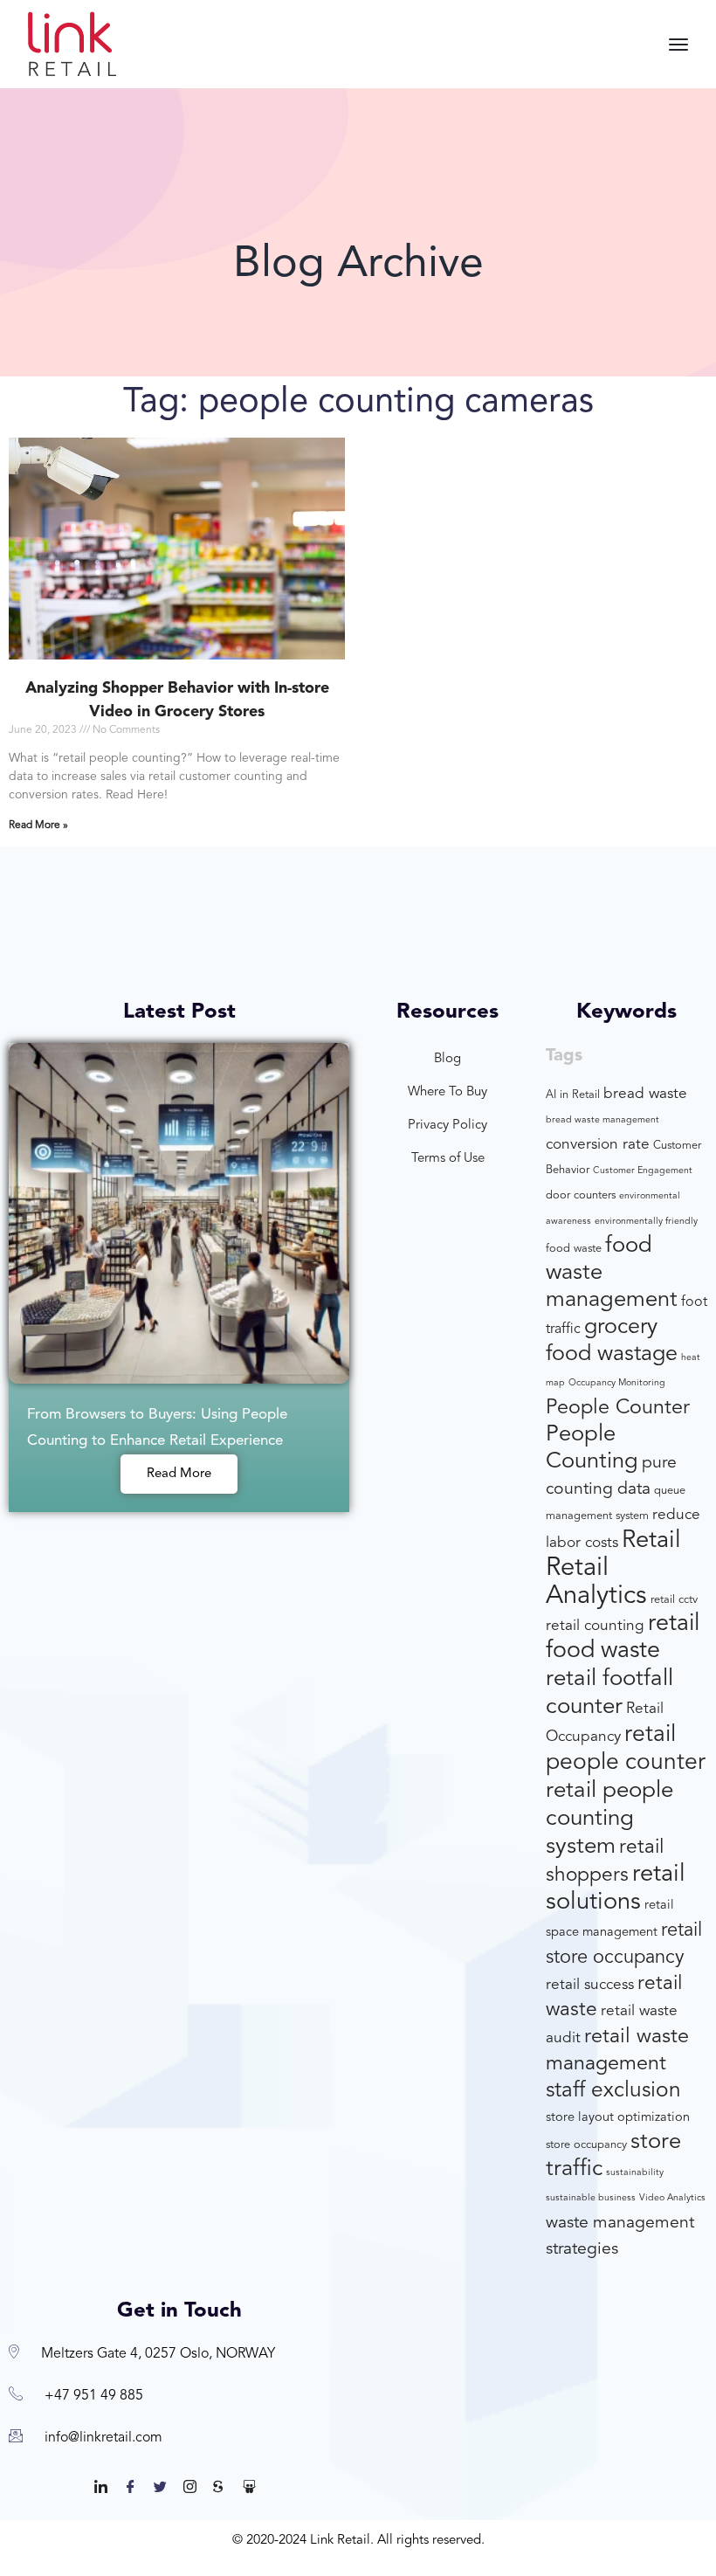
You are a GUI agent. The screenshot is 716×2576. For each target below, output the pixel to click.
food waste (574, 1249)
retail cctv (674, 1600)
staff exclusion (613, 2091)
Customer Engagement (643, 1171)
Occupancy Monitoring (617, 1383)
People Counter (618, 1408)
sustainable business (591, 2198)
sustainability (635, 2173)
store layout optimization (618, 2118)
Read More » (38, 825)
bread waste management (602, 1120)
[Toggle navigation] (678, 45)
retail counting (595, 1626)
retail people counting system (609, 1819)
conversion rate (598, 1145)
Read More (179, 1474)
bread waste (645, 1094)
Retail (651, 1541)
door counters (581, 1195)
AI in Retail (573, 1095)
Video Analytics (672, 2198)
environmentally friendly (646, 1222)
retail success (590, 1985)
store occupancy (586, 2145)
